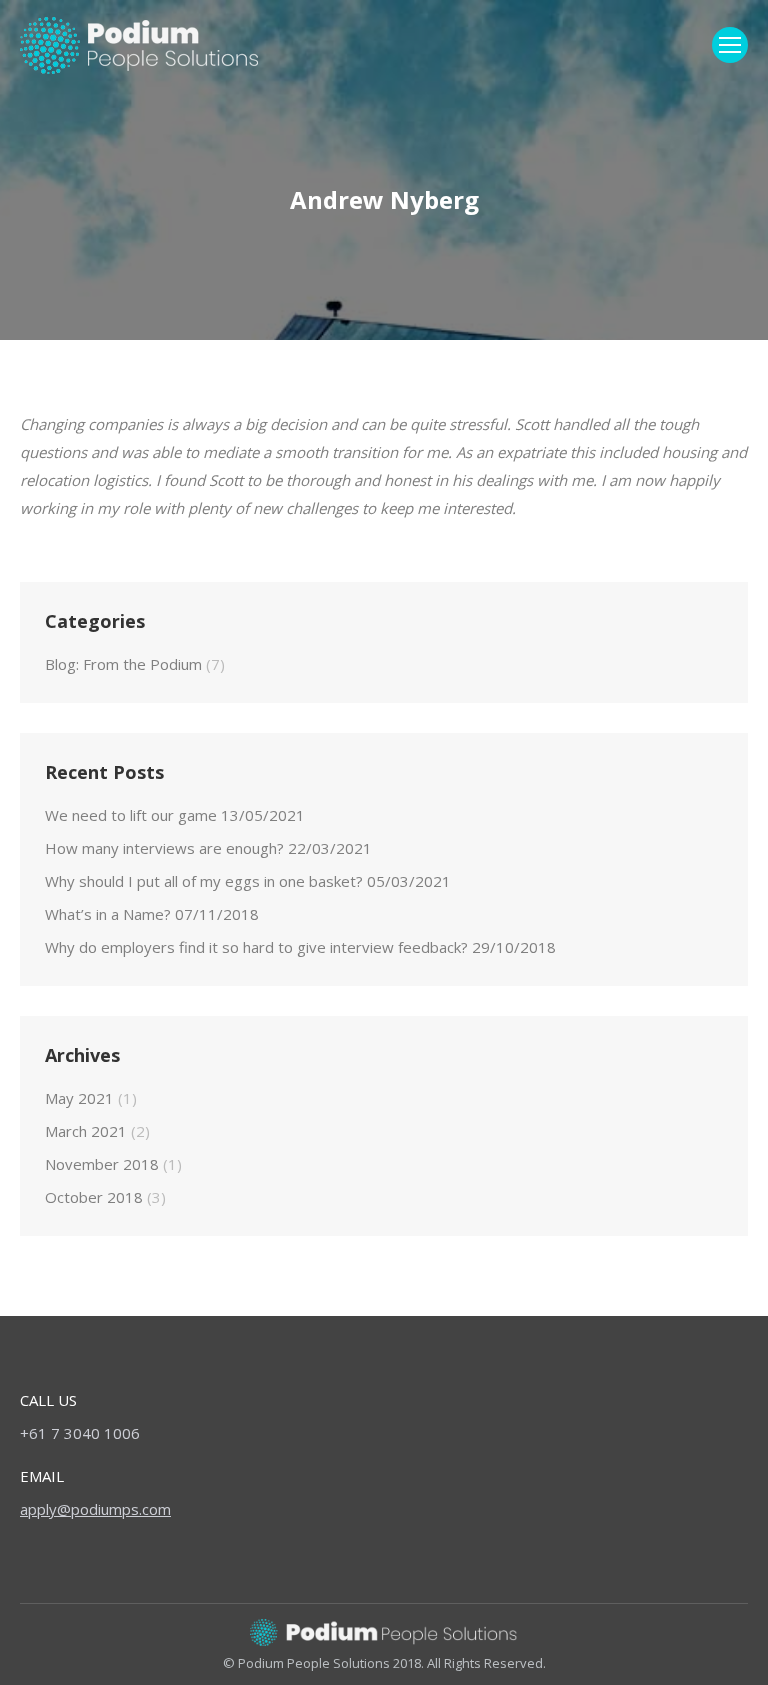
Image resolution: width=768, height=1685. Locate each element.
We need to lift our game (131, 815)
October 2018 (94, 1197)
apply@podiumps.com (95, 1509)
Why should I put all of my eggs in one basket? (204, 881)
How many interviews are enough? (164, 848)
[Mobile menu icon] (730, 45)
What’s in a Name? (108, 914)
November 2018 (102, 1164)
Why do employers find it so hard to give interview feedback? (256, 947)
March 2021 (86, 1131)
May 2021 (79, 1098)
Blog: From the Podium (123, 664)
